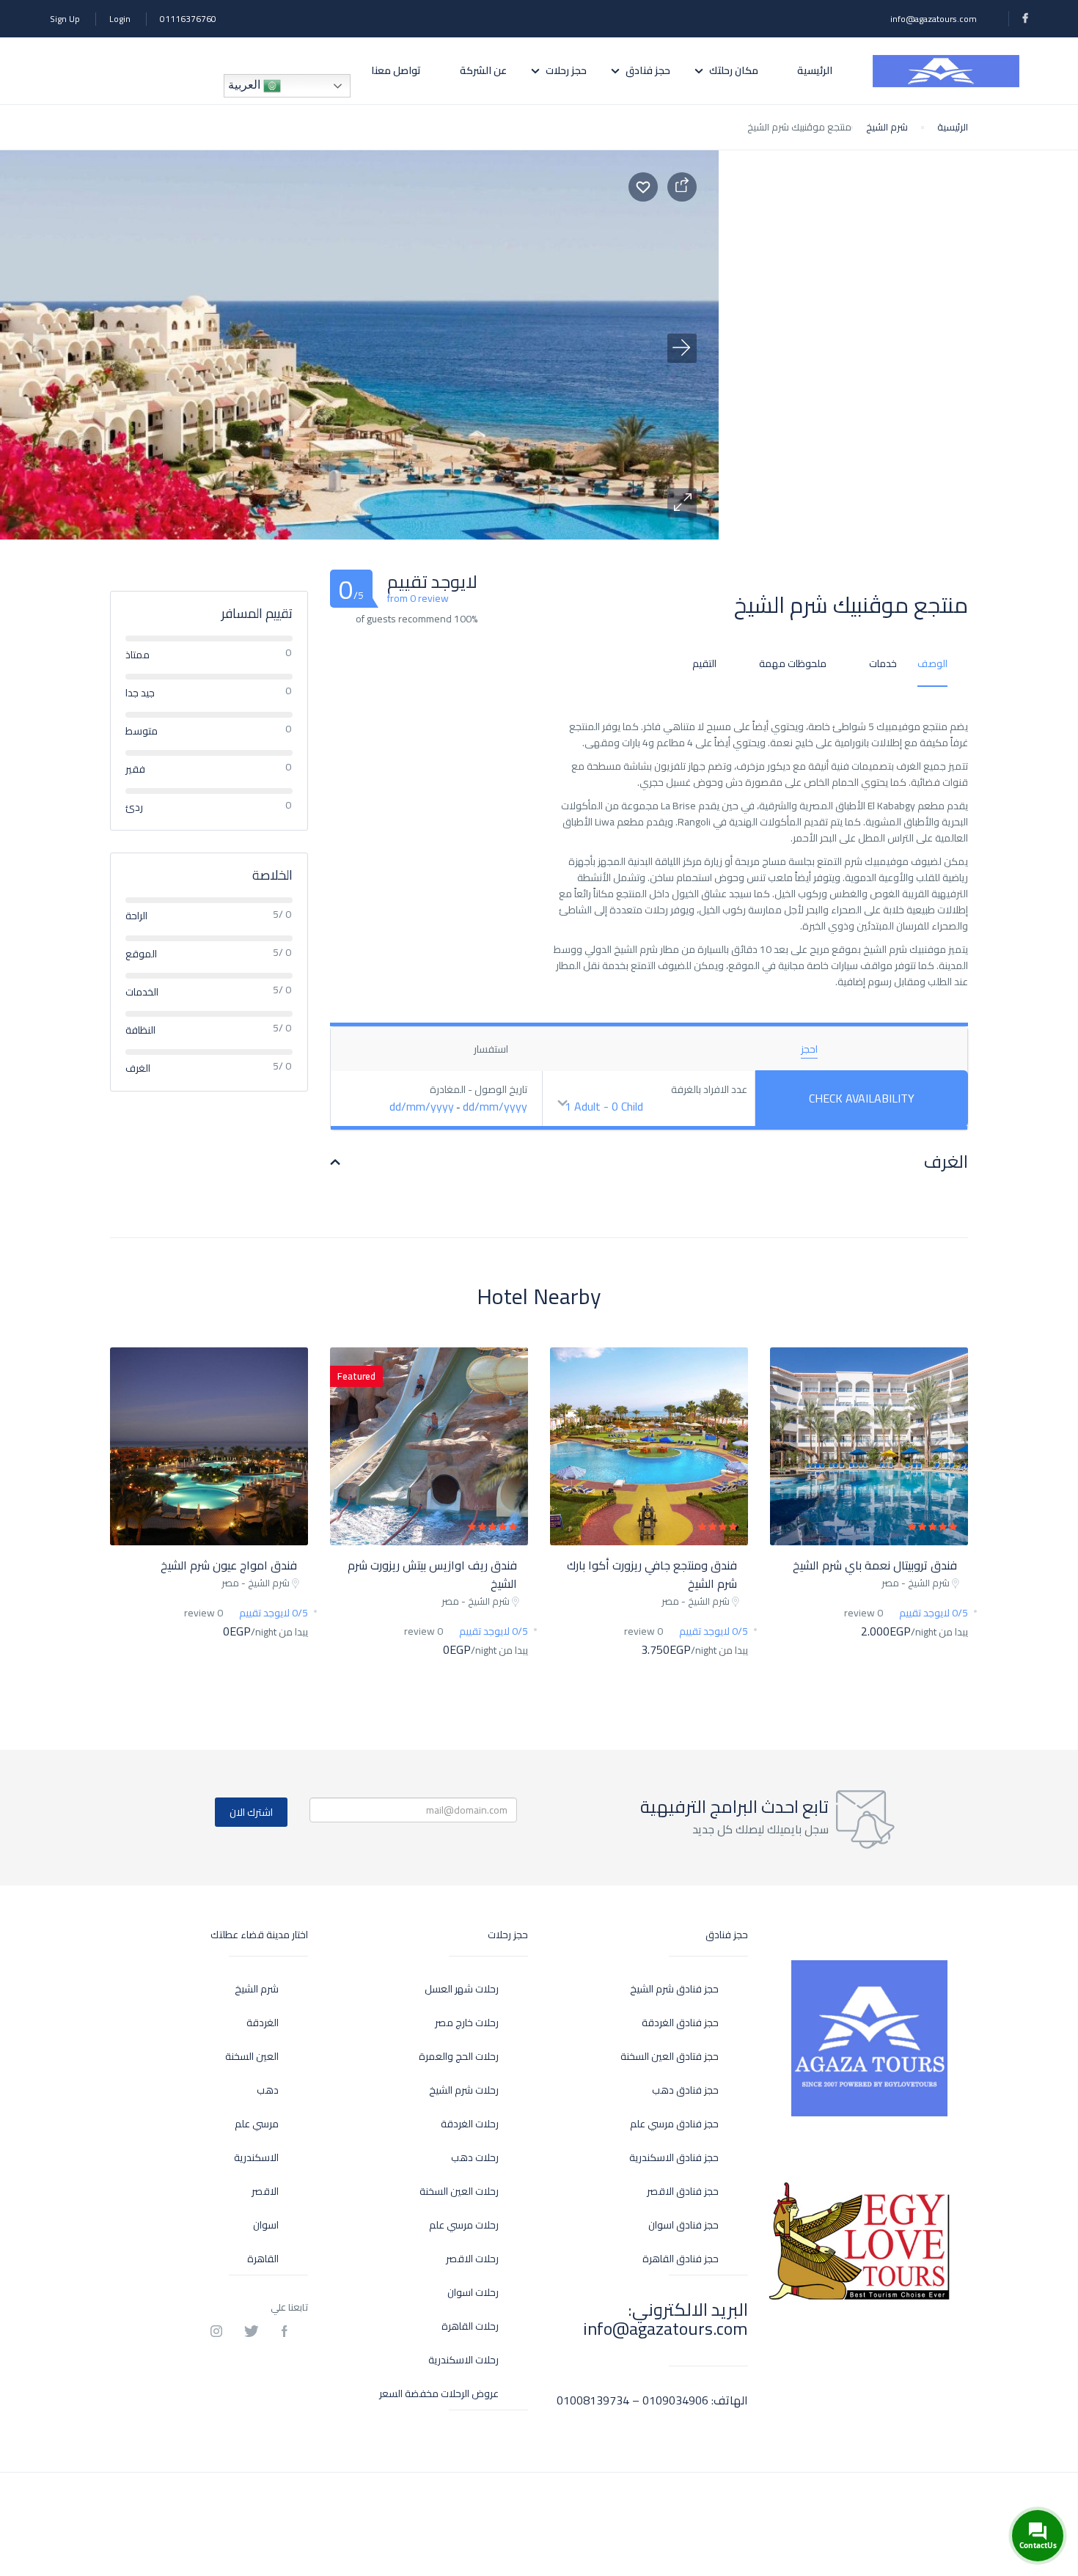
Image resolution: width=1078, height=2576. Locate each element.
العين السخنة (252, 2057)
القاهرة (263, 2259)
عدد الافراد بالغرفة (709, 1090)
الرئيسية (815, 70)
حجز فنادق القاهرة (681, 2259)
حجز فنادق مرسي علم (674, 2124)
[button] (682, 503)
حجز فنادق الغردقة (680, 2023)
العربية (246, 85)
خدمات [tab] (883, 663)
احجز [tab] (809, 1049)
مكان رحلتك (734, 70)
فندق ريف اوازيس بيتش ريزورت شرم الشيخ (432, 1574)
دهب (268, 2090)
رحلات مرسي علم (464, 2225)
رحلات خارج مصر (467, 2023)
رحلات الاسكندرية (463, 2360)
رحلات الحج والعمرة (459, 2057)
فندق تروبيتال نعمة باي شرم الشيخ (875, 1565)
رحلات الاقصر (472, 2259)
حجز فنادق (648, 70)
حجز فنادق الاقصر (683, 2192)
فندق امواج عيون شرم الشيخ (229, 1565)
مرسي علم (257, 2124)
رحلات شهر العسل (462, 1989)
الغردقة (263, 2023)
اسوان (266, 2225)
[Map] (898, 345)
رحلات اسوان (473, 2293)
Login (120, 19)
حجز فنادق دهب (685, 2090)
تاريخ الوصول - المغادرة (478, 1090)
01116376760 (188, 19)
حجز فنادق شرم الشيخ (674, 1989)
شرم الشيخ (887, 127)
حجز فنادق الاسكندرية (674, 2158)
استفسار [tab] (491, 1049)
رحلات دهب (475, 2158)
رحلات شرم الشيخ (464, 2090)
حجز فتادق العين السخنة (670, 2057)
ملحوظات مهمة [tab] (793, 663)
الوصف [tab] (932, 663)
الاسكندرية (256, 2158)
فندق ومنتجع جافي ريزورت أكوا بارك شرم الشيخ (652, 1574)
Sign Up (65, 19)
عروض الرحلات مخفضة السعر (439, 2394)
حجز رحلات (566, 70)
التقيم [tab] (704, 663)
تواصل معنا (396, 70)
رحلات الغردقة (470, 2124)
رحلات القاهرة (470, 2326)
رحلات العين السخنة (459, 2192)
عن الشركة (483, 70)
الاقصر (265, 2192)
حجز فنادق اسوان (683, 2225)
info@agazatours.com (934, 19)
